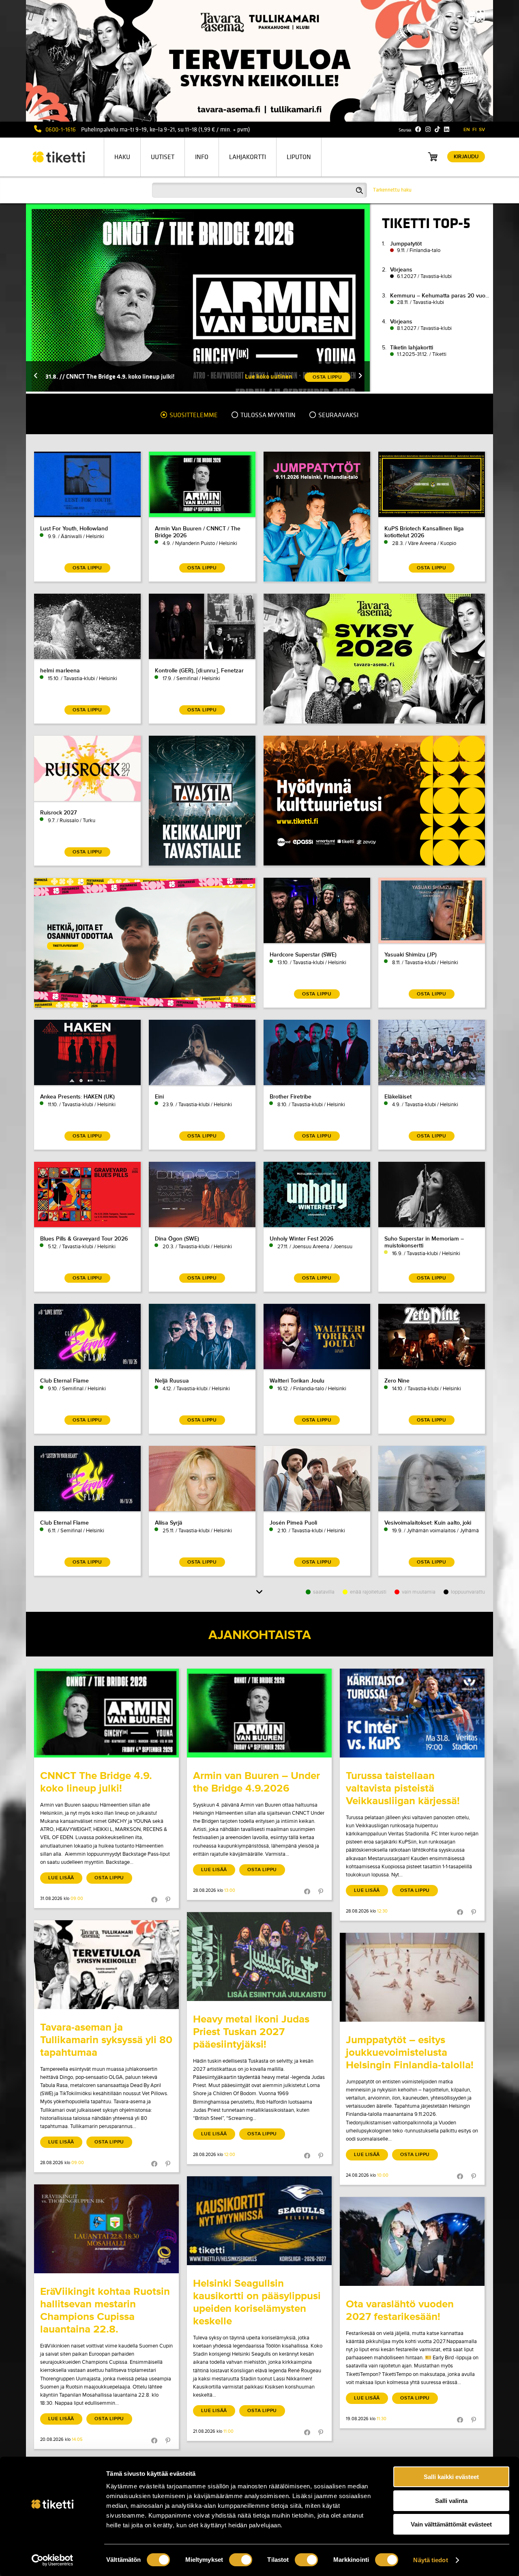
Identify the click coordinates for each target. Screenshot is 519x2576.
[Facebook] (418, 129)
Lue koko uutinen (269, 376)
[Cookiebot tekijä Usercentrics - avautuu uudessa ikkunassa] (53, 2560)
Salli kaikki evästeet (451, 2477)
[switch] (241, 2560)
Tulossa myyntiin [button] (267, 415)
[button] (36, 376)
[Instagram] (428, 129)
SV (482, 130)
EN (467, 130)
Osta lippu (109, 1878)
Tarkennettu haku (392, 190)
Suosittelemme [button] (193, 415)
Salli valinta (451, 2501)
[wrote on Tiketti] (106, 1713)
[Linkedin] (447, 129)
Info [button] (202, 157)
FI (474, 130)
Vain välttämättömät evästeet (451, 2524)
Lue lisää (61, 1878)
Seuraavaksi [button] (338, 415)
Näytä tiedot (430, 2560)
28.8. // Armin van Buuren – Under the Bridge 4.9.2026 (119, 376)
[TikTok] (437, 129)
